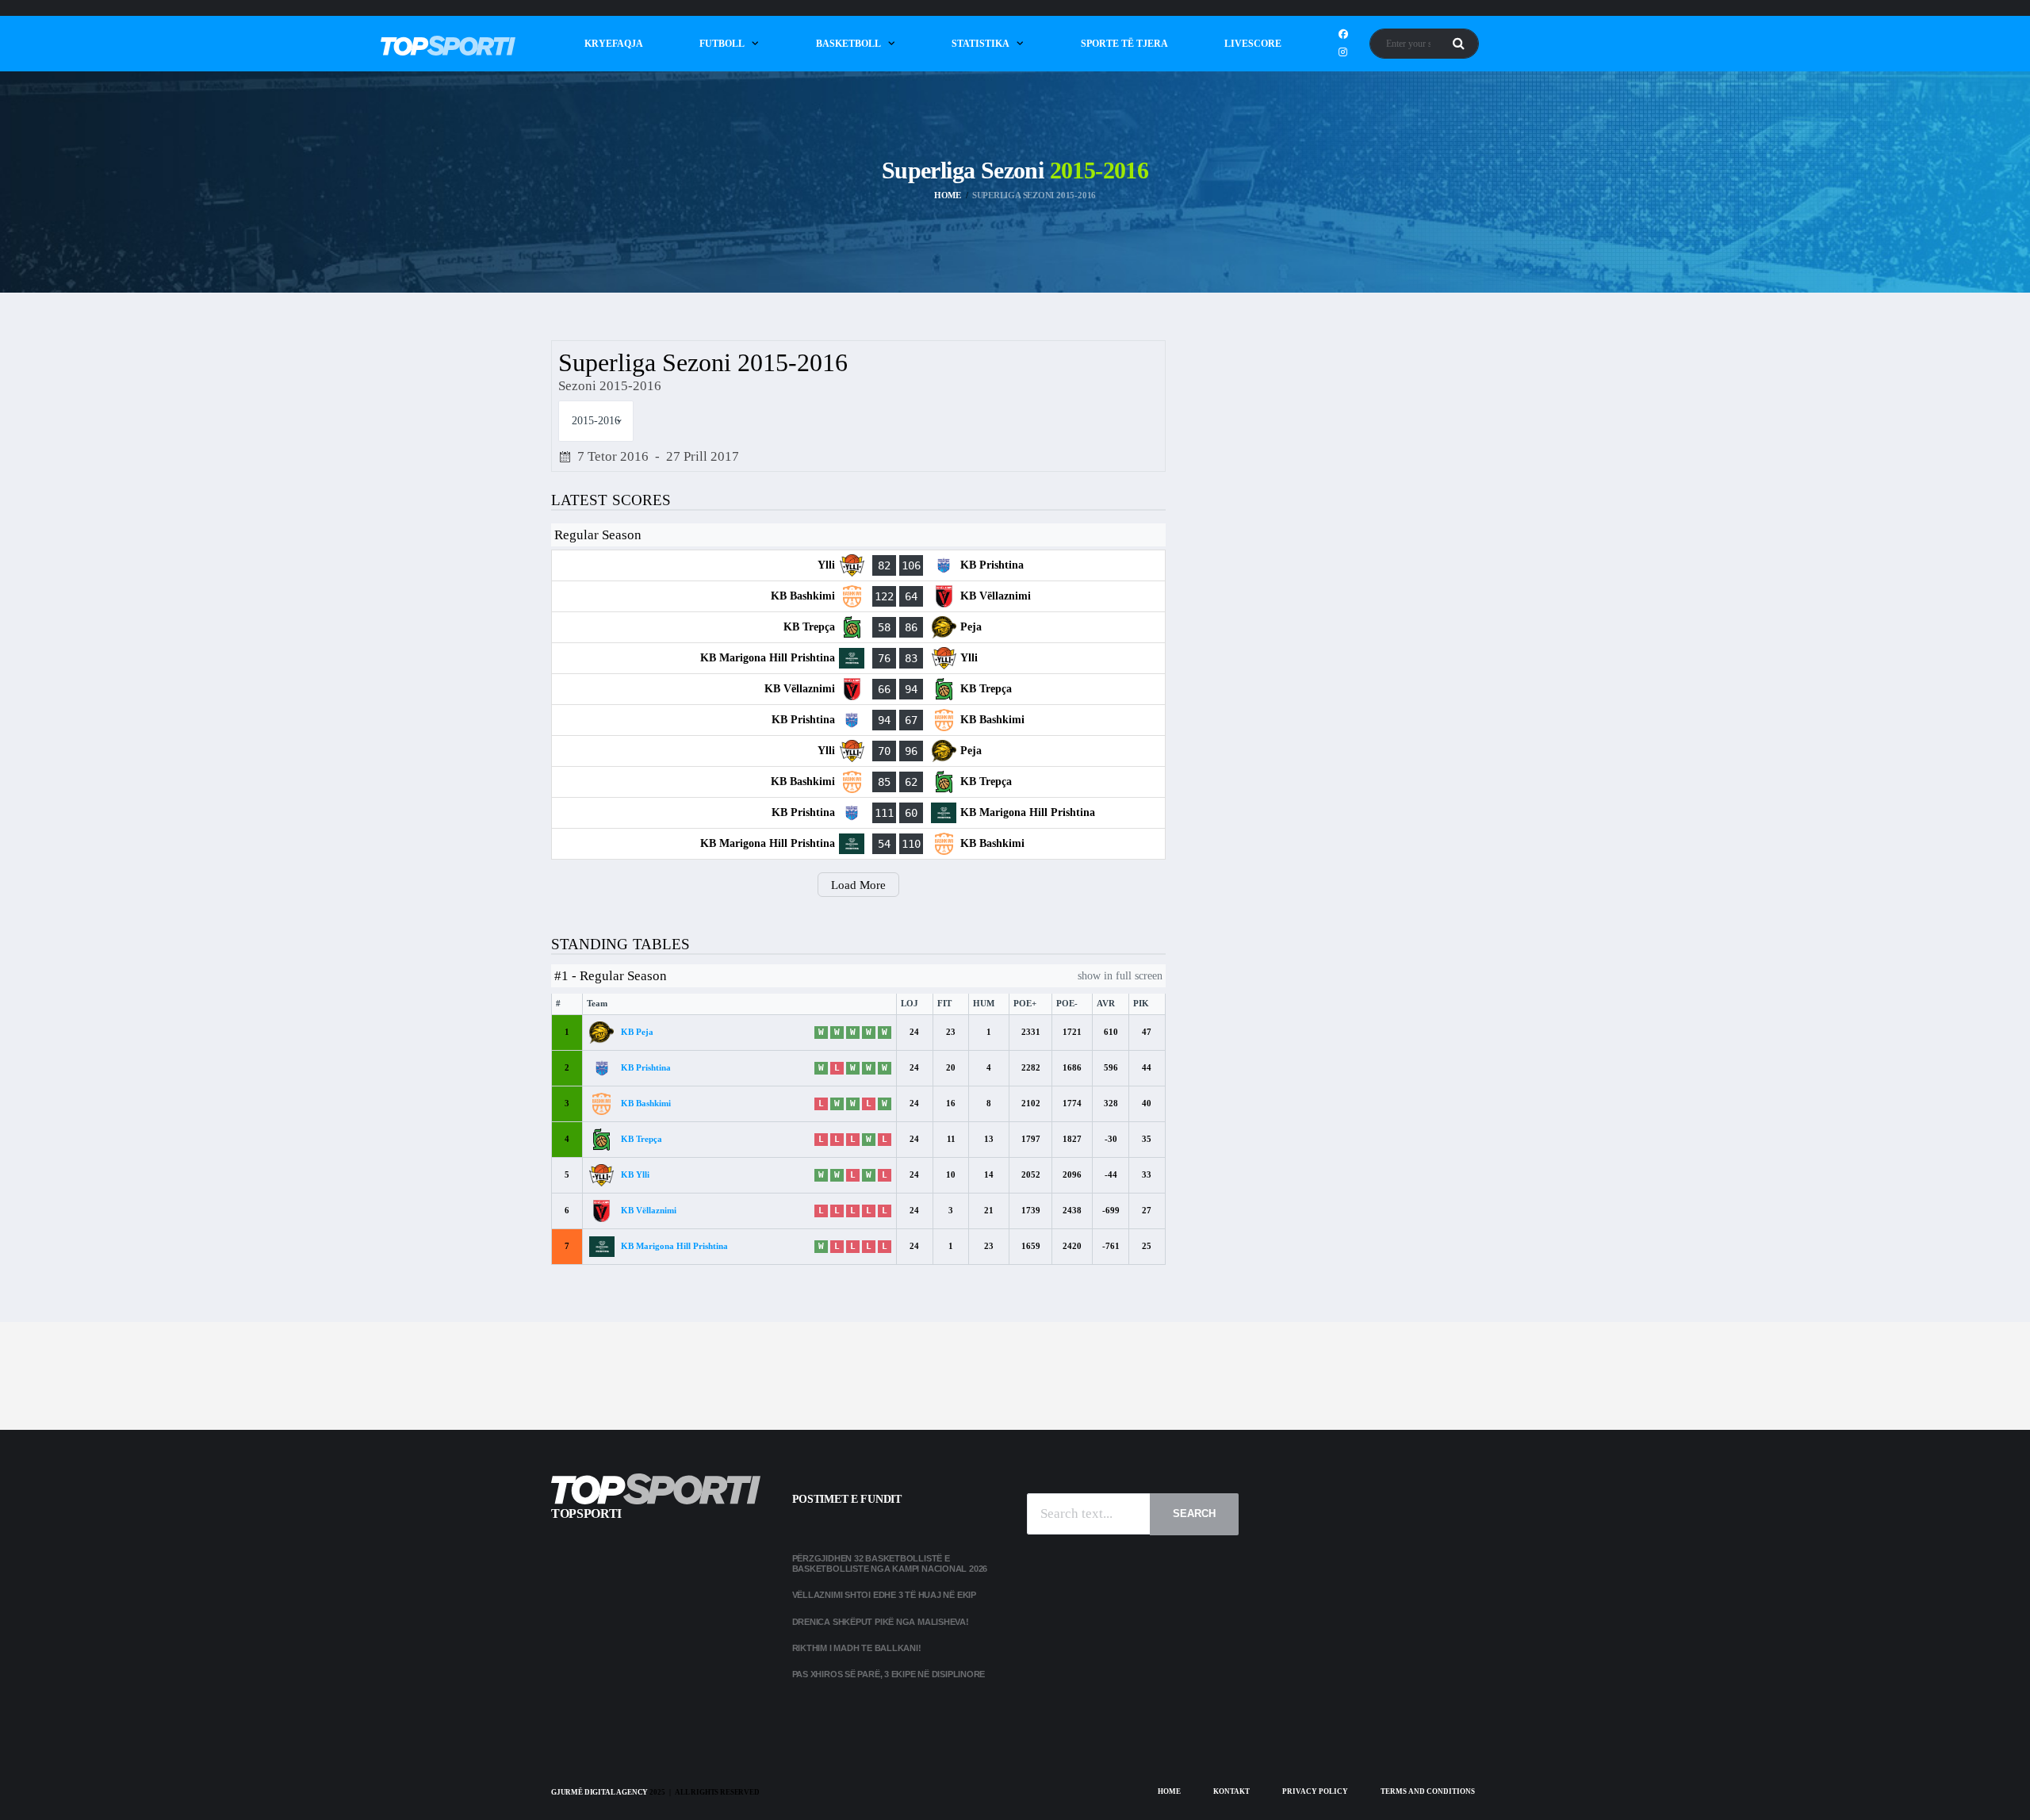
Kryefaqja (614, 44)
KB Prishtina (646, 1067)
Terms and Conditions (1428, 1791)
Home (1169, 1791)
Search (1194, 1513)
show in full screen (1120, 976)
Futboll (722, 44)
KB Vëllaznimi (649, 1210)
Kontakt (1231, 1791)
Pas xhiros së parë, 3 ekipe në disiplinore (889, 1674)
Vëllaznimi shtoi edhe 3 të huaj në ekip (884, 1595)
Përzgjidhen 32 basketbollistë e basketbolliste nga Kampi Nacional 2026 (891, 1563)
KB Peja (637, 1032)
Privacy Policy (1315, 1791)
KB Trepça (642, 1139)
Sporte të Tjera (1124, 44)
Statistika (981, 44)
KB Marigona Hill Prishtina (674, 1246)
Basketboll (848, 44)
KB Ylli (635, 1174)
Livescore (1253, 44)
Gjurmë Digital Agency (599, 1792)
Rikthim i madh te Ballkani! (857, 1648)
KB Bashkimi (646, 1103)
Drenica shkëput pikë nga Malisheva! (881, 1622)
